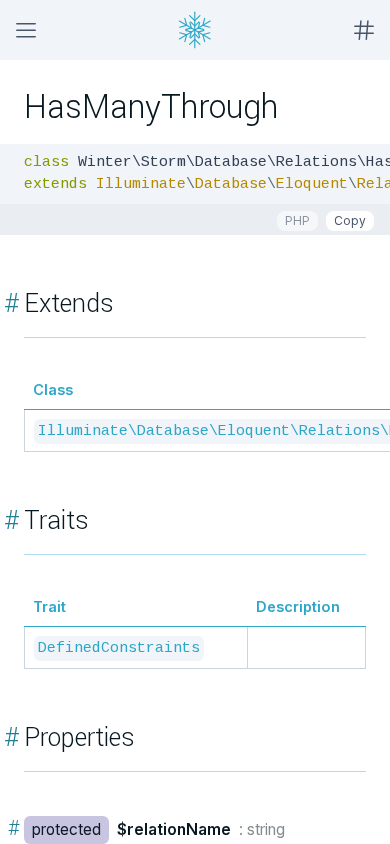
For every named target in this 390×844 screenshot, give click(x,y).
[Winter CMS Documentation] (195, 30)
